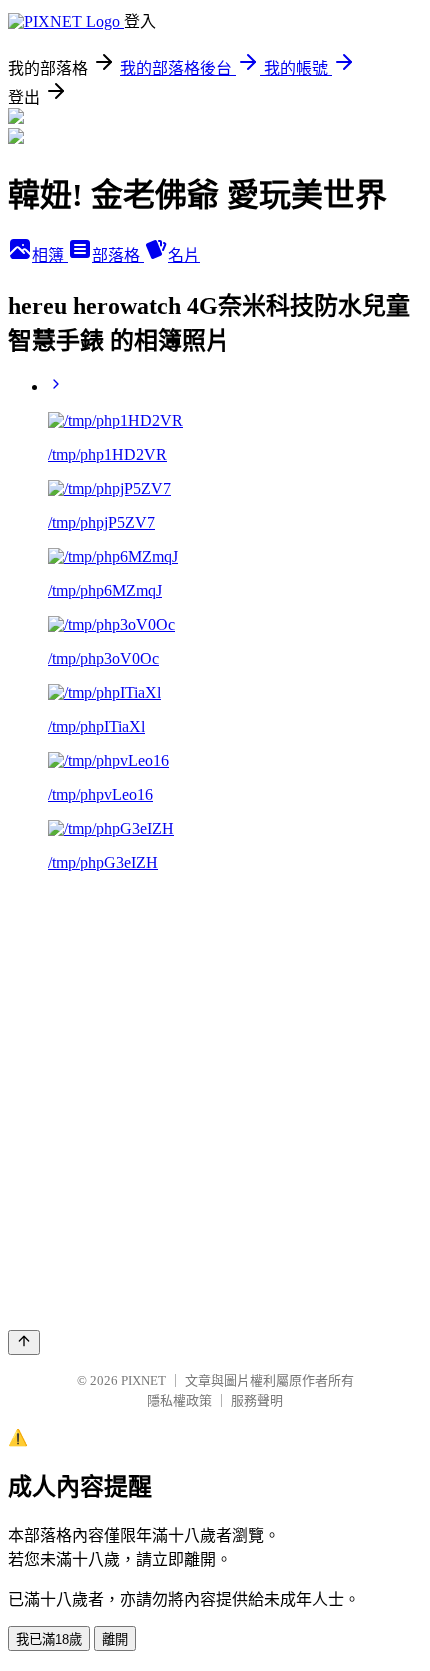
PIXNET (143, 1380)
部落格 (118, 255)
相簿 (50, 255)
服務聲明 (257, 1400)
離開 (115, 1639)
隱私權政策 (179, 1400)
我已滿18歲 (49, 1639)
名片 (184, 255)
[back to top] (24, 1342)
